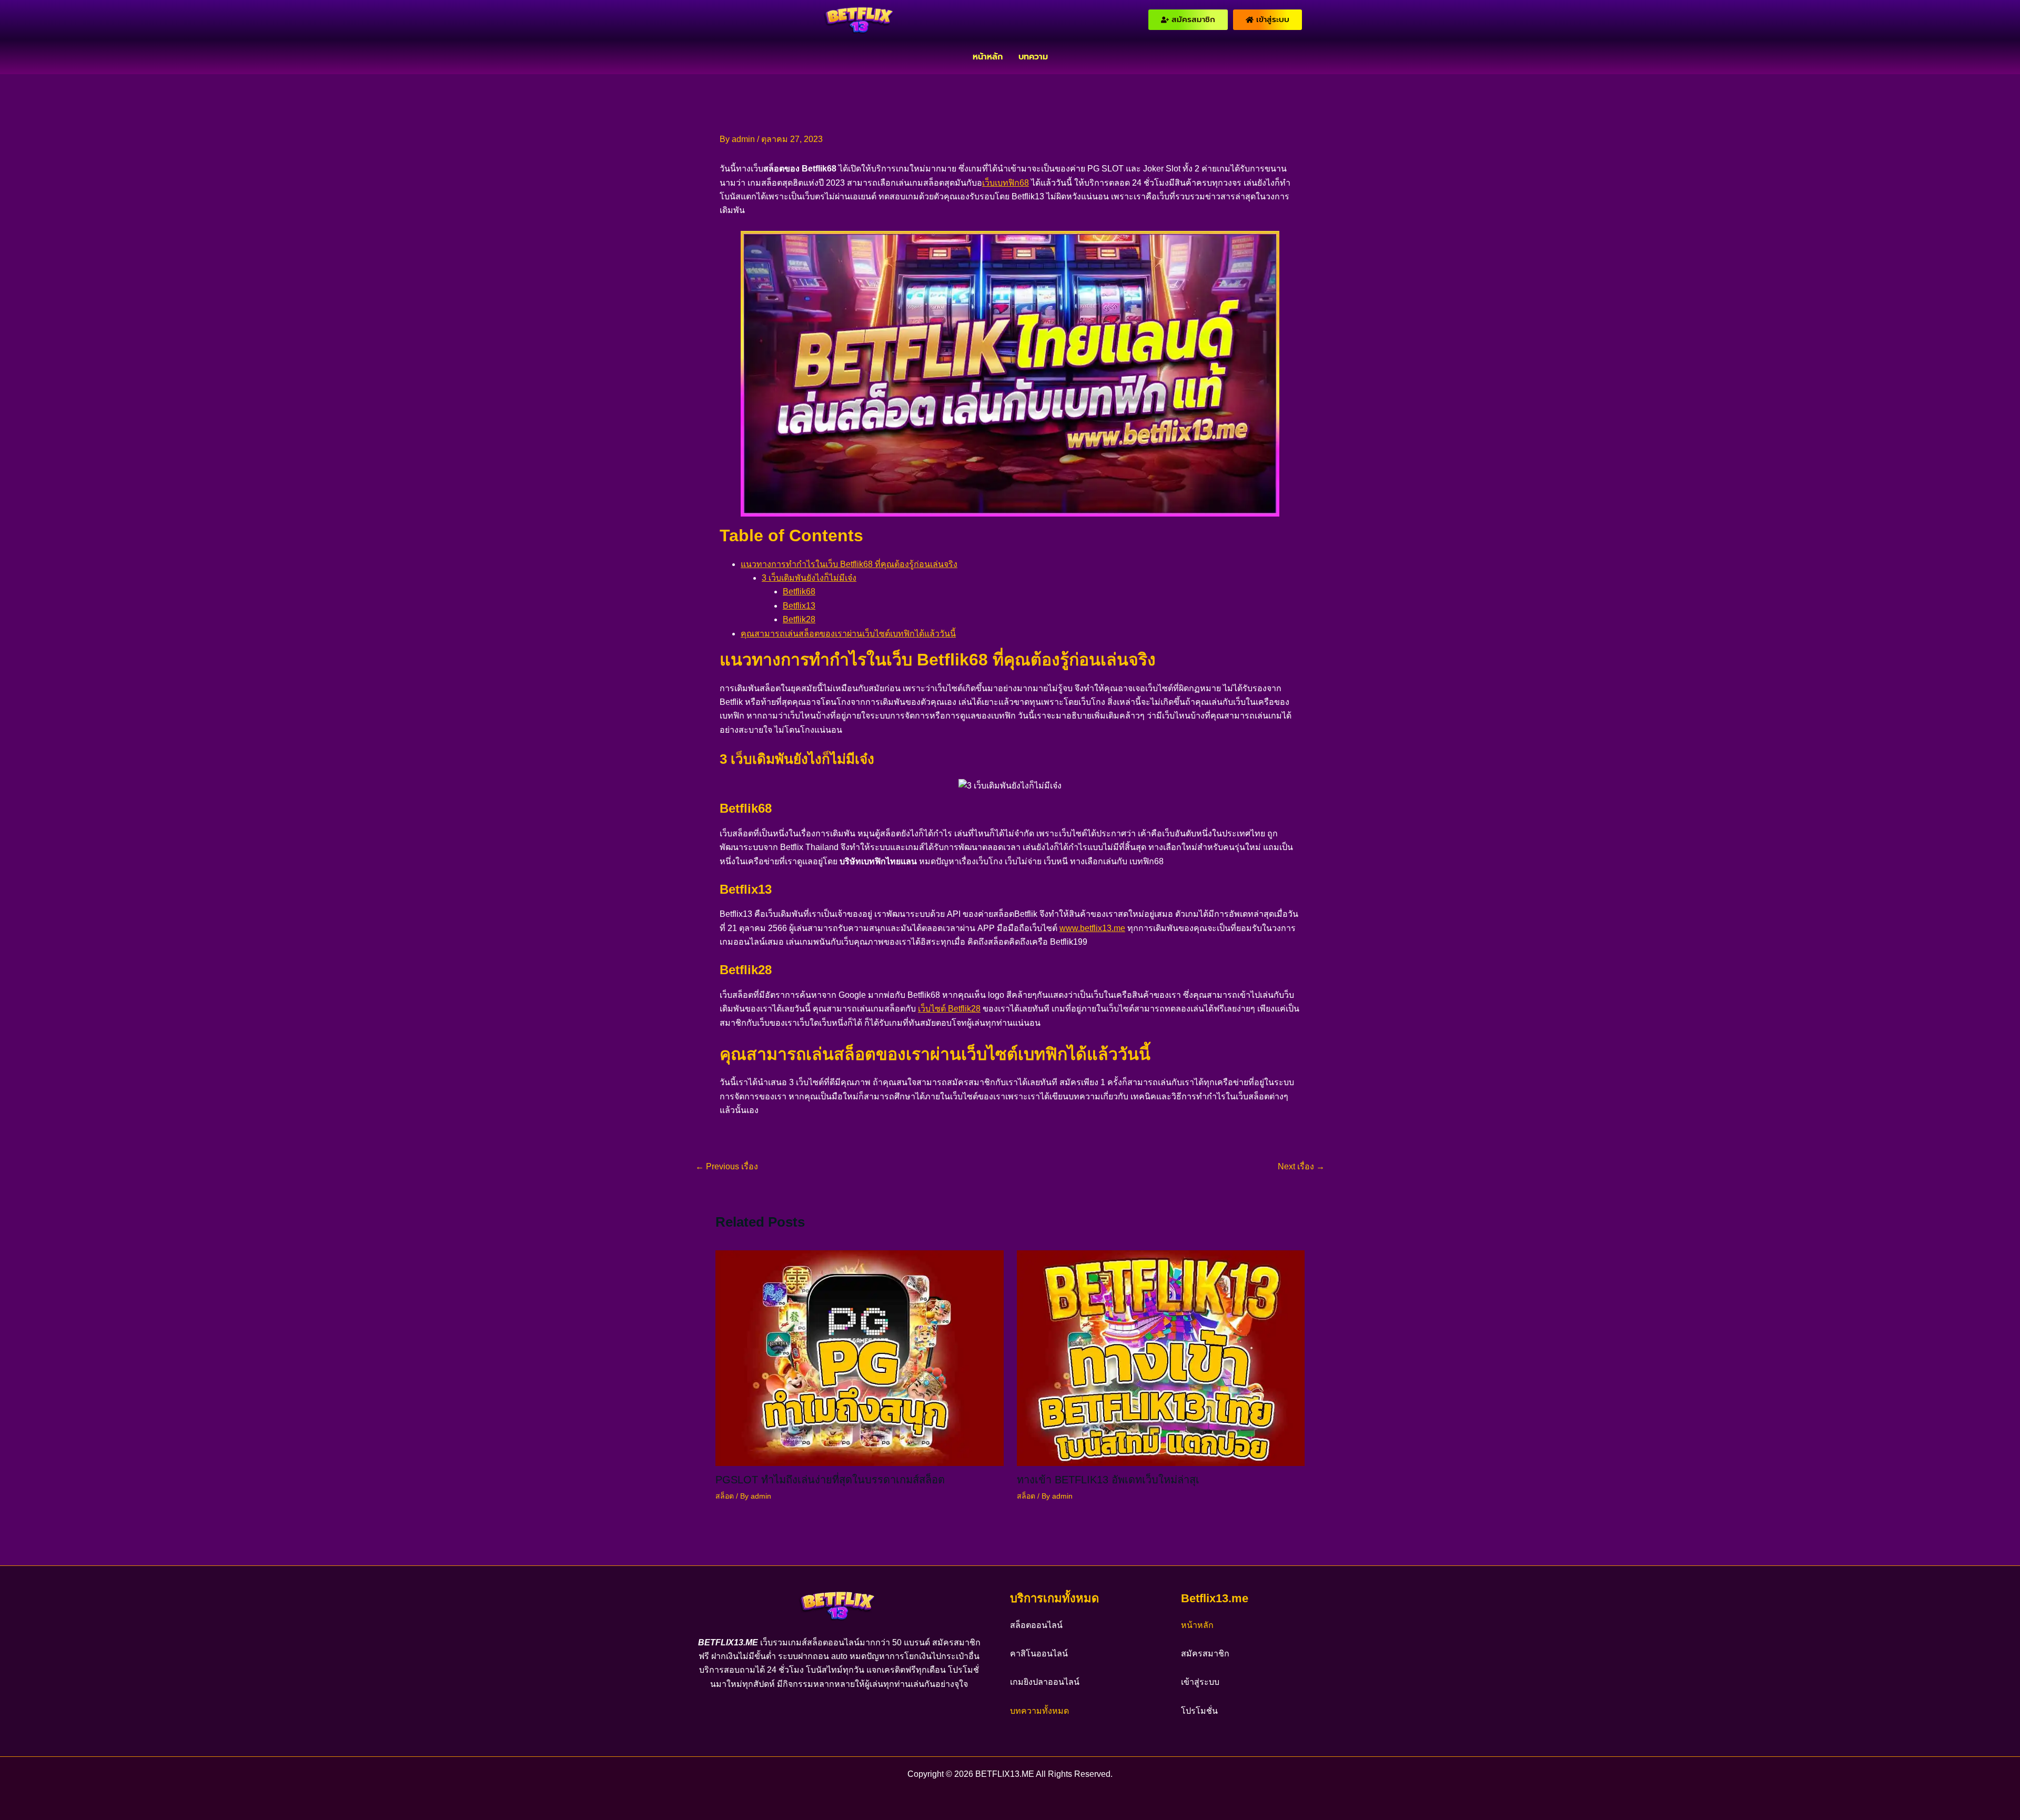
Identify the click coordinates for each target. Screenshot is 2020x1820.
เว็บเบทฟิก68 (1006, 183)
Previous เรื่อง (727, 1167)
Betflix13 (799, 606)
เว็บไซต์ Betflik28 (949, 1009)
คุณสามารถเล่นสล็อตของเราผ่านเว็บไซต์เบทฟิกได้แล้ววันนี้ (848, 634)
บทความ (1033, 57)
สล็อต (725, 1496)
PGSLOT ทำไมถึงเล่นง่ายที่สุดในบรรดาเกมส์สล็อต (830, 1480)
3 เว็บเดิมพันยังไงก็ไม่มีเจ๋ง (809, 578)
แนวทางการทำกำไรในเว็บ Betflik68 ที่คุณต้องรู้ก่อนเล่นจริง (849, 564)
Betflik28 (799, 619)
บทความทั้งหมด (1039, 1711)
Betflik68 (799, 591)
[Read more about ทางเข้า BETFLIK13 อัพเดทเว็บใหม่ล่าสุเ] (1161, 1357)
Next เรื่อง (1301, 1167)
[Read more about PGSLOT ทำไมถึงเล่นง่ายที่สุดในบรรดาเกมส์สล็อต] (860, 1357)
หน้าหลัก (988, 57)
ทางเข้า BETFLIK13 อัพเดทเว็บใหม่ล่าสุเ (1108, 1480)
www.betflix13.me (1092, 928)
